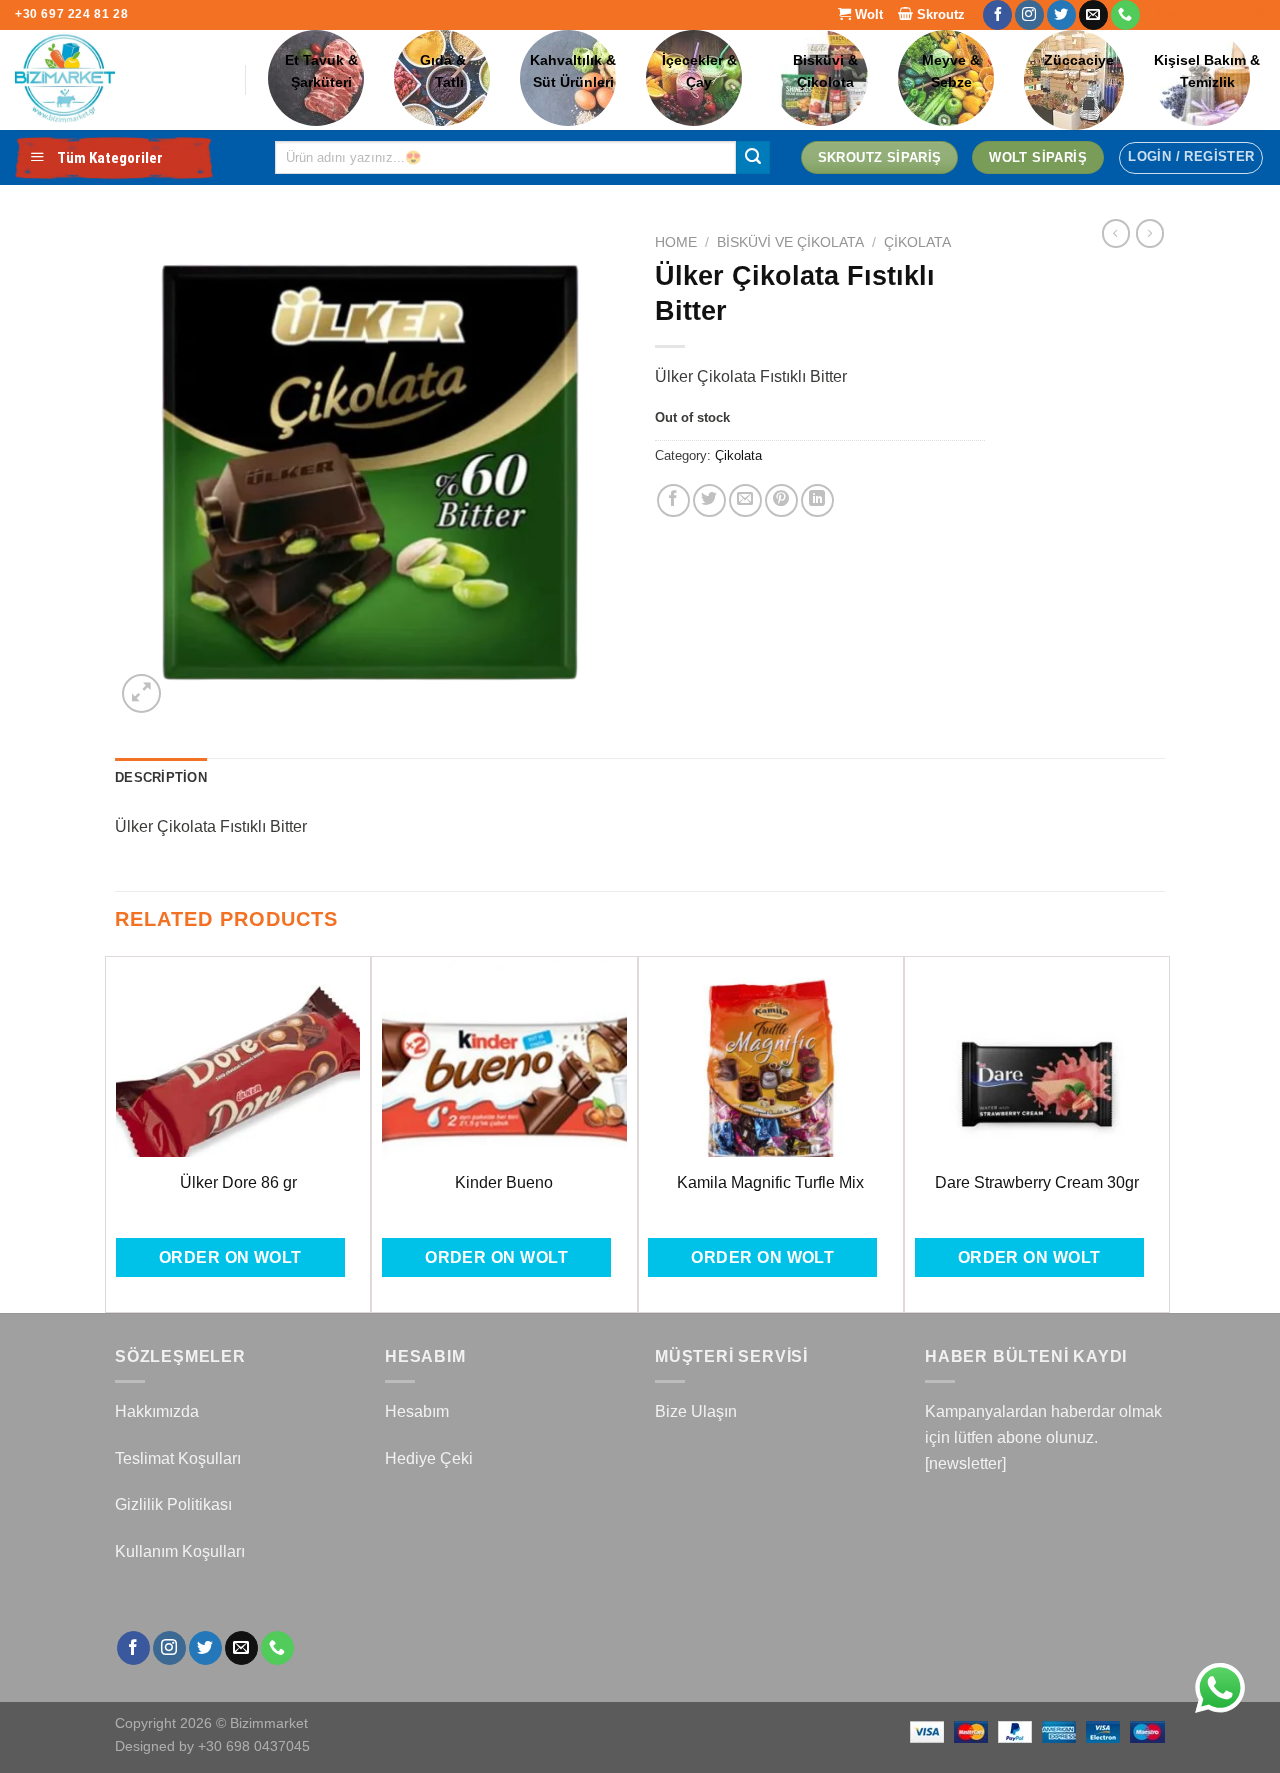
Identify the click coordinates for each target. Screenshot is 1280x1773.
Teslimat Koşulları (178, 1458)
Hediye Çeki (429, 1458)
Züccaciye (1079, 60)
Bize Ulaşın (696, 1411)
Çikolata (917, 242)
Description (161, 777)
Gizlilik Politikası (173, 1504)
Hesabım (417, 1411)
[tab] (161, 778)
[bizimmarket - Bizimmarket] (115, 80)
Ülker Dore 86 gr (238, 1182)
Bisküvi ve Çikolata (790, 242)
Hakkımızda (157, 1411)
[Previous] (116, 1133)
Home (676, 242)
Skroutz (939, 14)
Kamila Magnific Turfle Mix (770, 1182)
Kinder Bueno (504, 1182)
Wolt (867, 14)
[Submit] (753, 158)
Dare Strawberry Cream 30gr (1037, 1182)
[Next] (1159, 1133)
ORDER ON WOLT (230, 1257)
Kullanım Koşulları (180, 1551)
